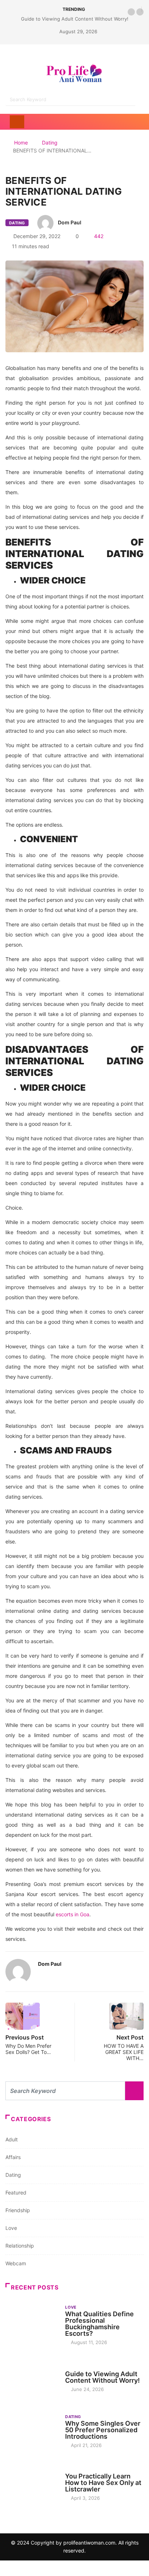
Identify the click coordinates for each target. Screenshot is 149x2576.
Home (21, 143)
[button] (131, 12)
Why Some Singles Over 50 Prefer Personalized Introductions (103, 2430)
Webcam (16, 2263)
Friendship (18, 2210)
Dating (50, 143)
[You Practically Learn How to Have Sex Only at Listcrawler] (32, 2484)
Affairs (13, 2157)
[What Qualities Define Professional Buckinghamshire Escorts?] (32, 2324)
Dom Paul (70, 222)
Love (11, 2228)
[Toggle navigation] (17, 122)
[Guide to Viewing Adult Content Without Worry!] (32, 2378)
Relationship (20, 2246)
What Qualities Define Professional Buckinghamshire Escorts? (99, 2324)
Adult (12, 2139)
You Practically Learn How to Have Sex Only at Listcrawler (103, 2483)
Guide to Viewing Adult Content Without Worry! (75, 19)
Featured (16, 2192)
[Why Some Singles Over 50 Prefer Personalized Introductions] (32, 2431)
